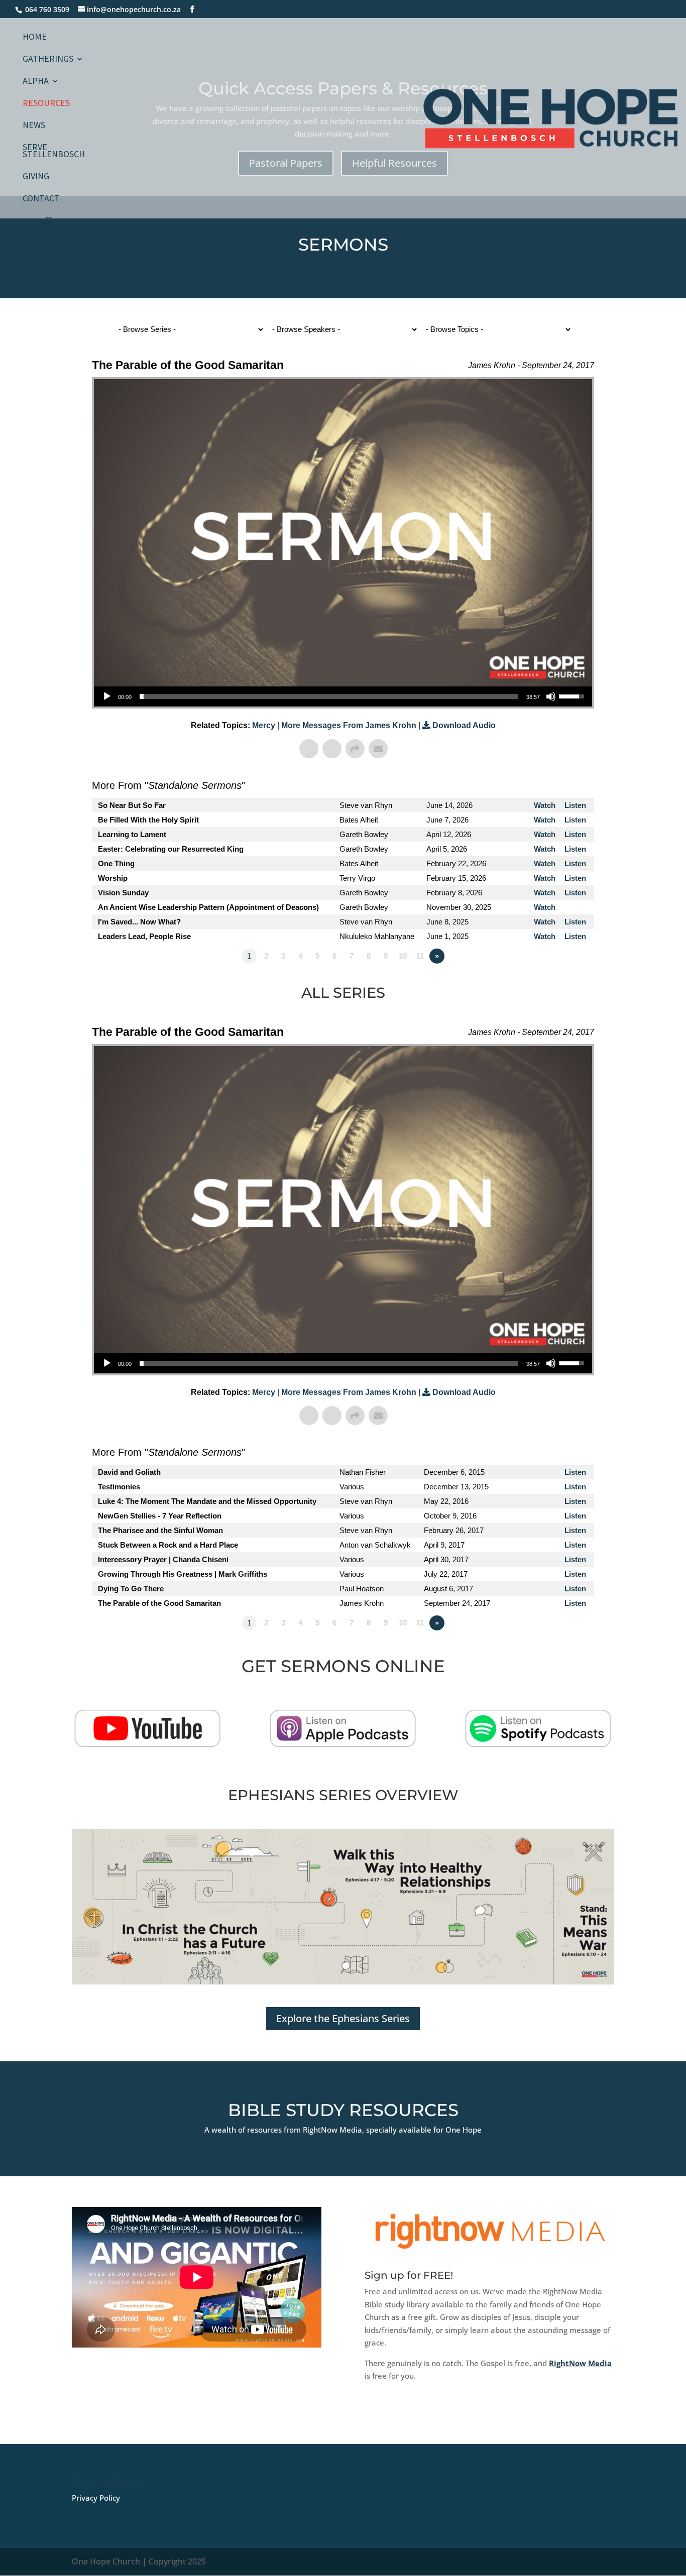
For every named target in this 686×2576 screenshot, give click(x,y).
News (34, 126)
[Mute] (551, 696)
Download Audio (464, 725)
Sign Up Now (406, 2417)
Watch (545, 805)
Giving (36, 177)
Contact (41, 199)
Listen (575, 805)
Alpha (36, 82)
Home (35, 38)
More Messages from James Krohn (350, 725)
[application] (343, 696)
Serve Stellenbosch (54, 152)
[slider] (329, 696)
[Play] (107, 696)
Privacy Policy (96, 2498)
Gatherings (48, 60)
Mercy (264, 725)
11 (420, 956)
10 (403, 956)
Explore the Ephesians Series (343, 2018)
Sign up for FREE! (409, 2275)
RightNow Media (580, 2363)
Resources (46, 104)
